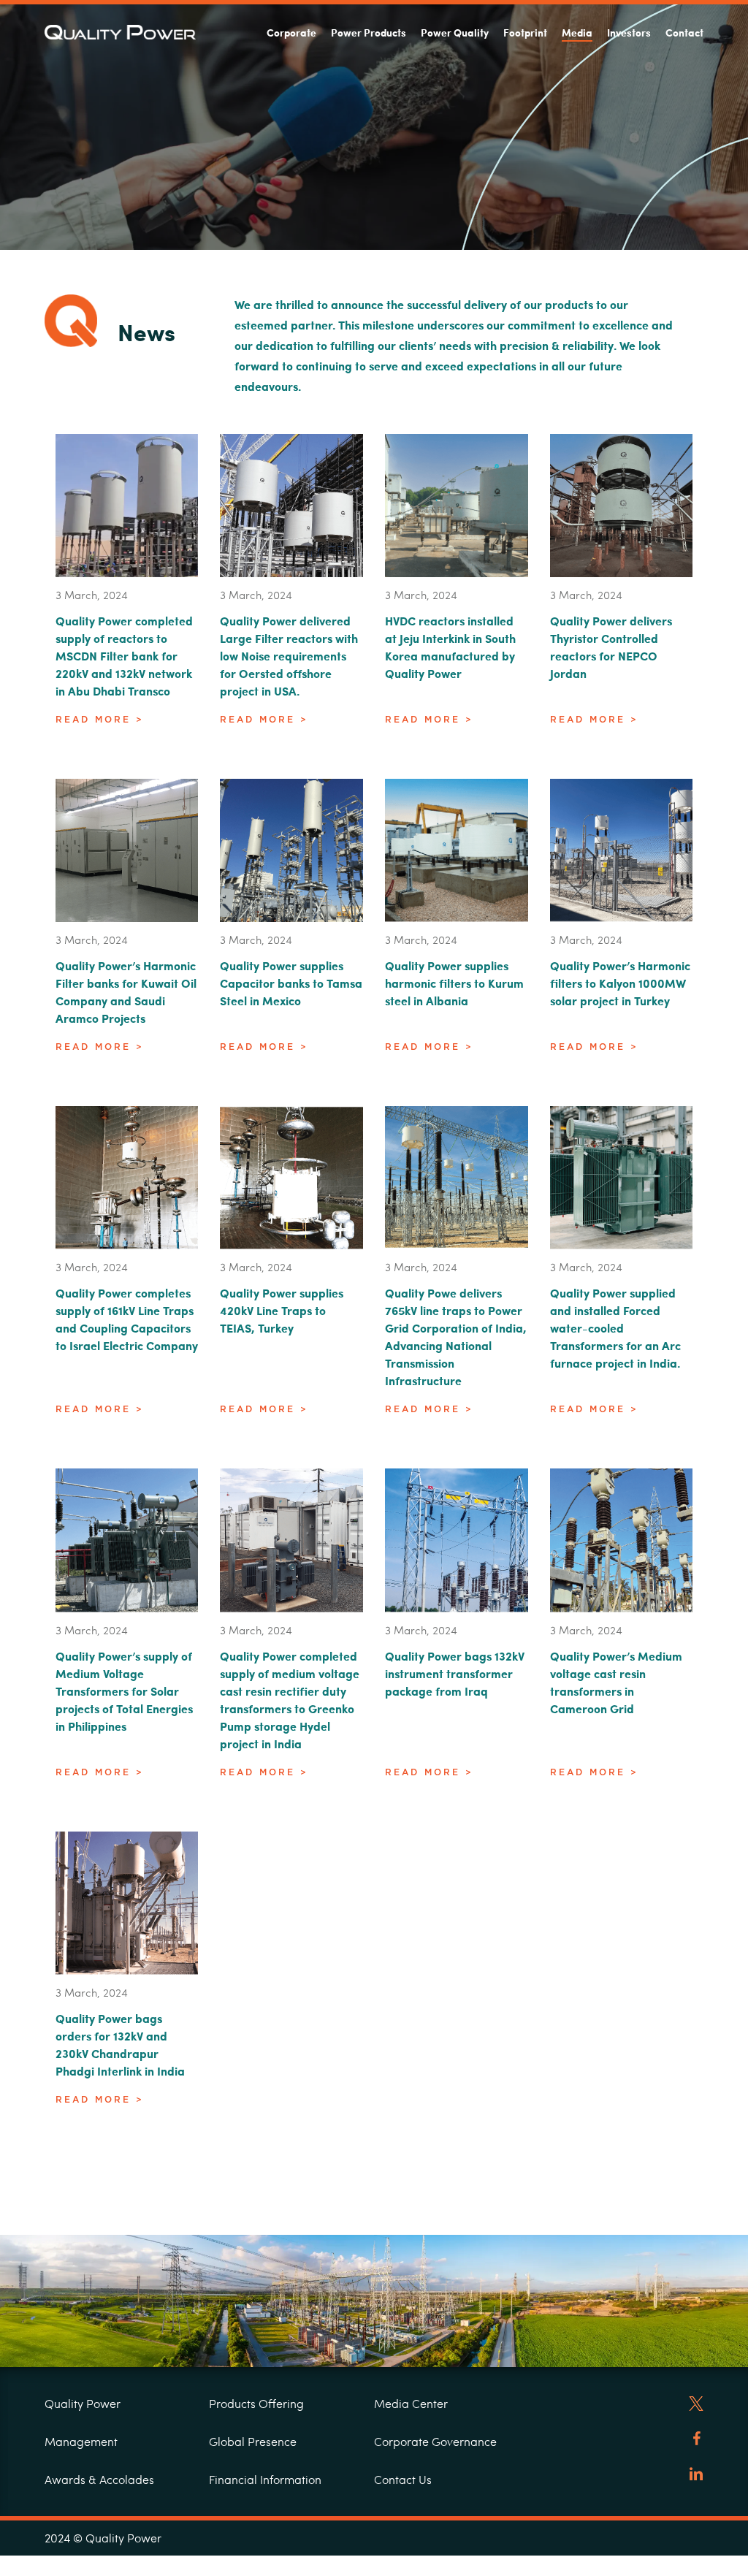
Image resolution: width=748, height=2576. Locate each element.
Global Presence (253, 2441)
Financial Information (265, 2479)
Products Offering (256, 2403)
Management (81, 2441)
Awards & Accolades (99, 2479)
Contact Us (403, 2479)
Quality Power (83, 2403)
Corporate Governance (435, 2441)
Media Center (411, 2403)
